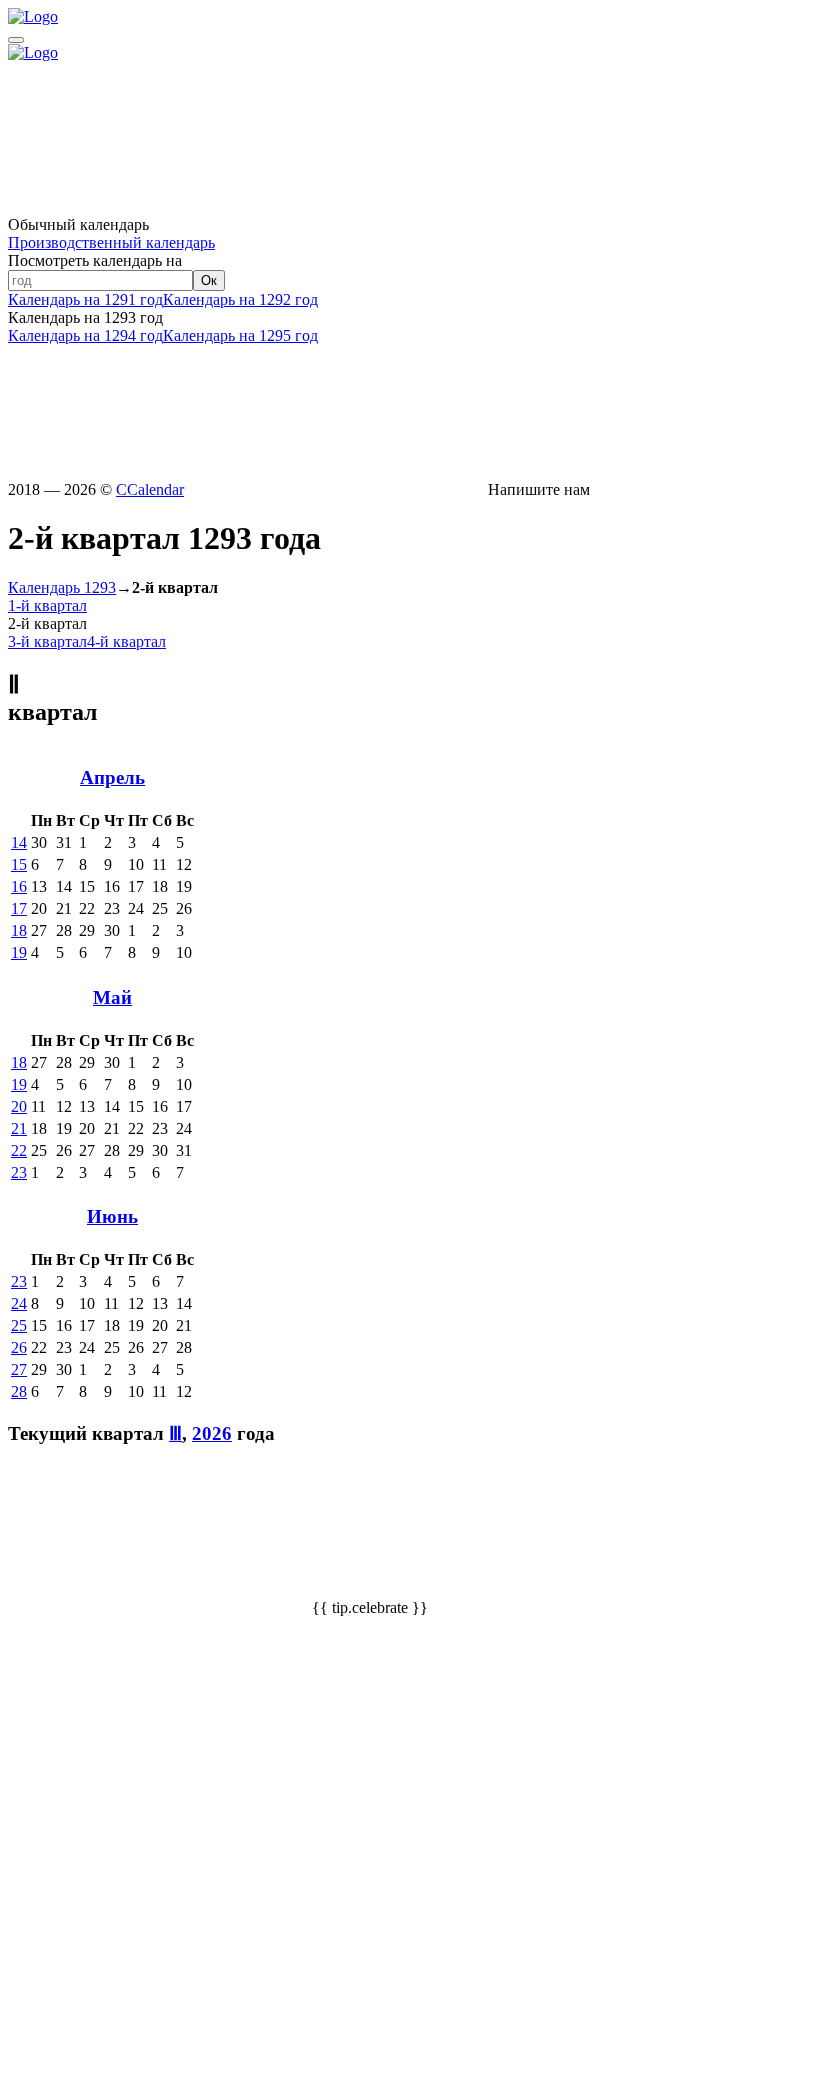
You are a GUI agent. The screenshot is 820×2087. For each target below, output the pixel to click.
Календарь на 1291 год (85, 299)
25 (19, 1325)
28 (19, 1391)
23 (19, 1172)
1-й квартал (47, 605)
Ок (209, 280)
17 (19, 908)
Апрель (112, 777)
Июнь (112, 1216)
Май (112, 997)
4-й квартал (126, 641)
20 (19, 1106)
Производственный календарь (111, 242)
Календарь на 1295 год (240, 335)
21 (19, 1128)
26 (19, 1347)
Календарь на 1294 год (85, 335)
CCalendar (150, 489)
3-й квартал (47, 641)
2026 (212, 1433)
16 (19, 886)
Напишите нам (537, 489)
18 (19, 930)
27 (19, 1369)
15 (19, 864)
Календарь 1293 (62, 587)
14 (19, 842)
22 (19, 1150)
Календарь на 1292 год (240, 299)
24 (19, 1303)
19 (19, 952)
